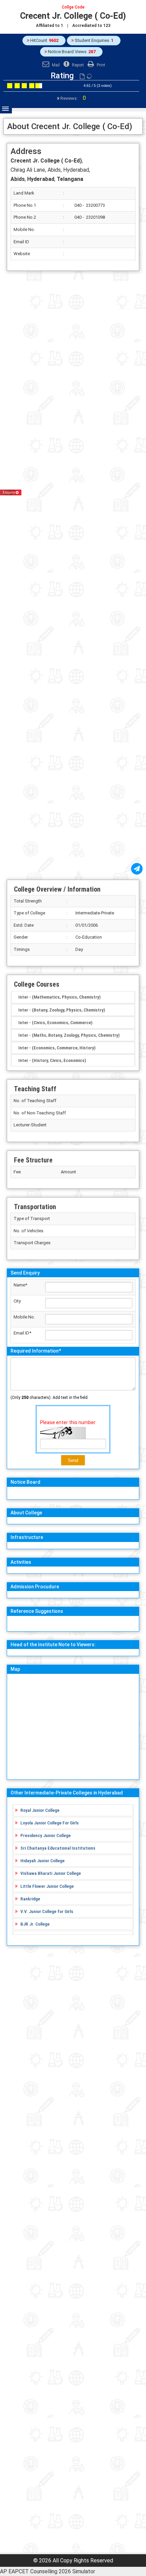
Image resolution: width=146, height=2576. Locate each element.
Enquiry (9, 492)
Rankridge (30, 1899)
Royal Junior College (40, 1810)
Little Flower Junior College (47, 1886)
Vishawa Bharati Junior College (51, 1873)
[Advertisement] (73, 575)
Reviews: (73, 98)
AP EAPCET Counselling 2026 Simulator (48, 2571)
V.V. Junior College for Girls (47, 1911)
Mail (55, 65)
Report (77, 65)
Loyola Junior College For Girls (50, 1823)
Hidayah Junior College (42, 1861)
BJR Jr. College (35, 1924)
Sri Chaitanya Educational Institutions (58, 1848)
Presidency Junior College (45, 1835)
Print (101, 65)
